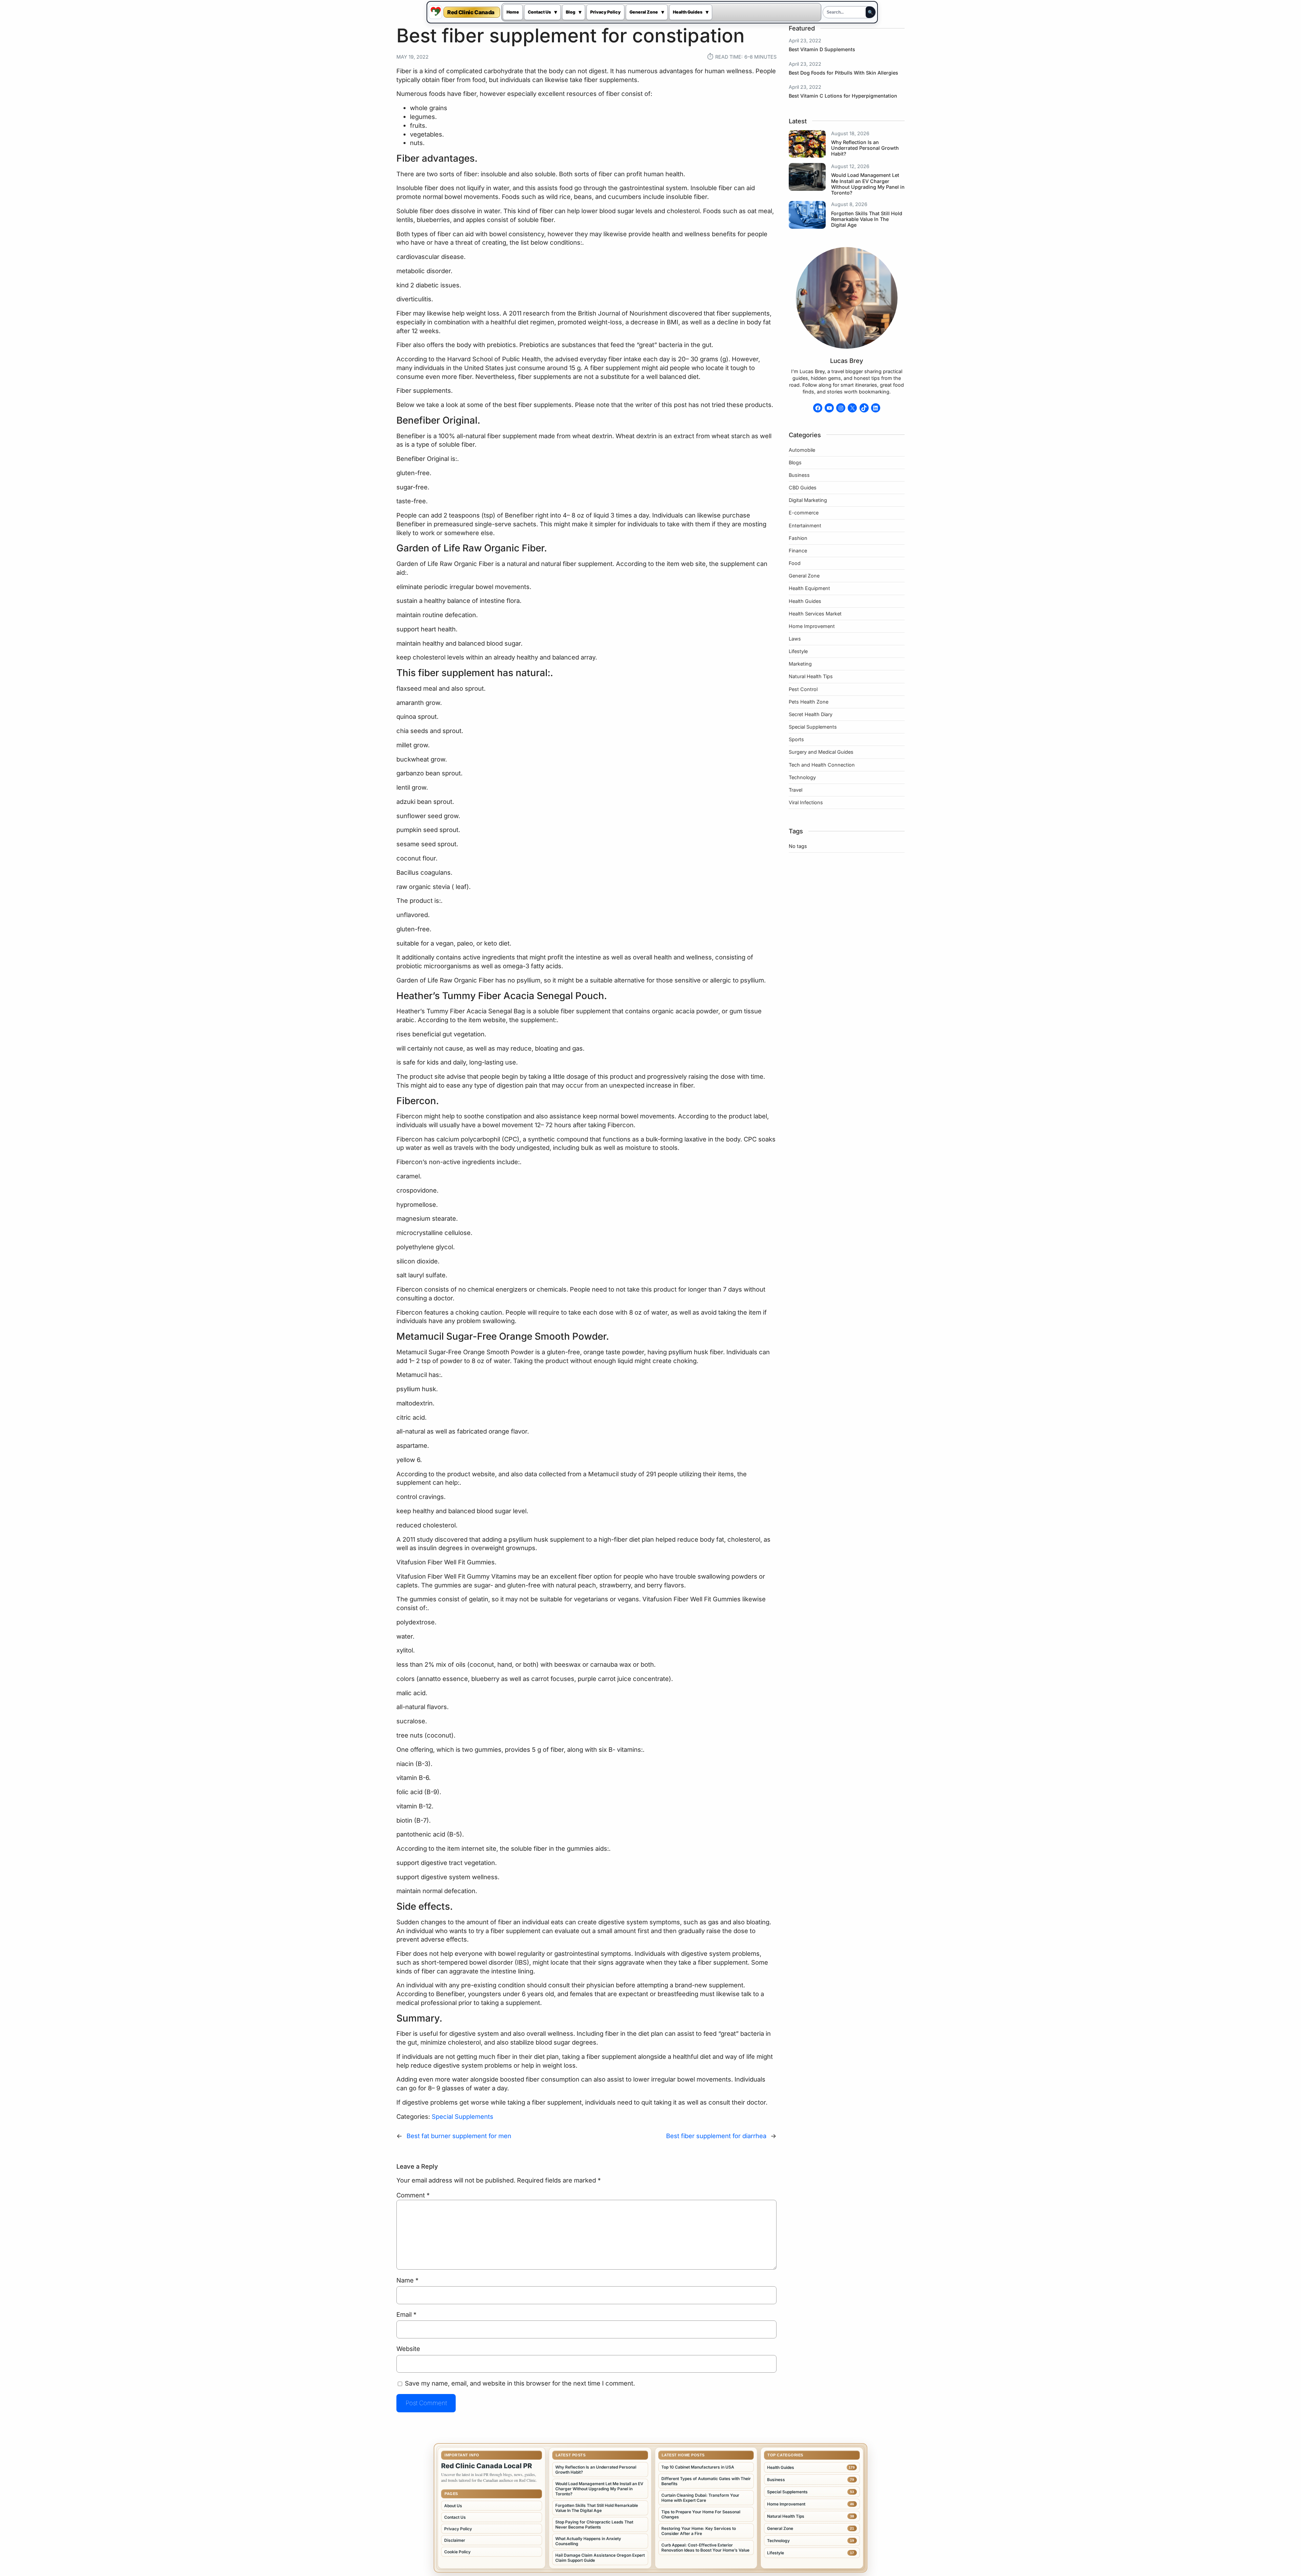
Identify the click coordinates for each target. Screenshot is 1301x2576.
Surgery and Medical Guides (821, 752)
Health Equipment (809, 588)
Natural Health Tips (811, 676)
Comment (413, 2195)
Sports (796, 739)
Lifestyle (798, 651)
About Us (453, 2506)
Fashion (798, 538)
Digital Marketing (808, 500)
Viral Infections (806, 802)
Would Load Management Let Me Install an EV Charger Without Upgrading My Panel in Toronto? (868, 184)
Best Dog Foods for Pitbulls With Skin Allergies (843, 73)
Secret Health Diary (811, 714)
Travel (796, 790)
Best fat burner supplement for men (459, 2136)
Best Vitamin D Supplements (822, 49)
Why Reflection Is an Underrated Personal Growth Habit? (865, 148)
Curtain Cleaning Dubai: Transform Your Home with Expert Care (700, 2498)
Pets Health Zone (809, 702)
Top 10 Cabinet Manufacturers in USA (698, 2467)
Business (799, 475)
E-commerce (804, 513)
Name (407, 2280)
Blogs (795, 462)
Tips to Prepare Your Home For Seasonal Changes (701, 2514)
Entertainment (805, 525)
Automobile (802, 450)
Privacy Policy (605, 12)
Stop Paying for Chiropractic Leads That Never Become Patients (594, 2524)
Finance (798, 551)
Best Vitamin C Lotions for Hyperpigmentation (843, 96)
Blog (571, 12)
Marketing (800, 664)
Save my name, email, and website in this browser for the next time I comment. (520, 2383)
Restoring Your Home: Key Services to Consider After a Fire (699, 2531)
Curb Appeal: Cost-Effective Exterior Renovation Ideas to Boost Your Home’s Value (705, 2548)
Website (408, 2349)
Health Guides (688, 12)
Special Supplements (462, 2116)
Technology (802, 777)
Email (406, 2314)
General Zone (644, 12)
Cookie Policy (457, 2552)
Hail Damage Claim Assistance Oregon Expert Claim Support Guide (600, 2558)
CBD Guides (803, 488)
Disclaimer (455, 2540)
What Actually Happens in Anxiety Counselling (588, 2541)
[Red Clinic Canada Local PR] (435, 12)
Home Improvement (812, 626)
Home (513, 12)
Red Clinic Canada (471, 12)
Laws (795, 639)
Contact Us (539, 12)
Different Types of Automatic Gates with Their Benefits (706, 2481)
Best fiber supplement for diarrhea (716, 2136)
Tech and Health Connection (822, 765)
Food (795, 563)
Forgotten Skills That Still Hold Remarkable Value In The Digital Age (867, 219)
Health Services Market (815, 614)
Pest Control (803, 689)
